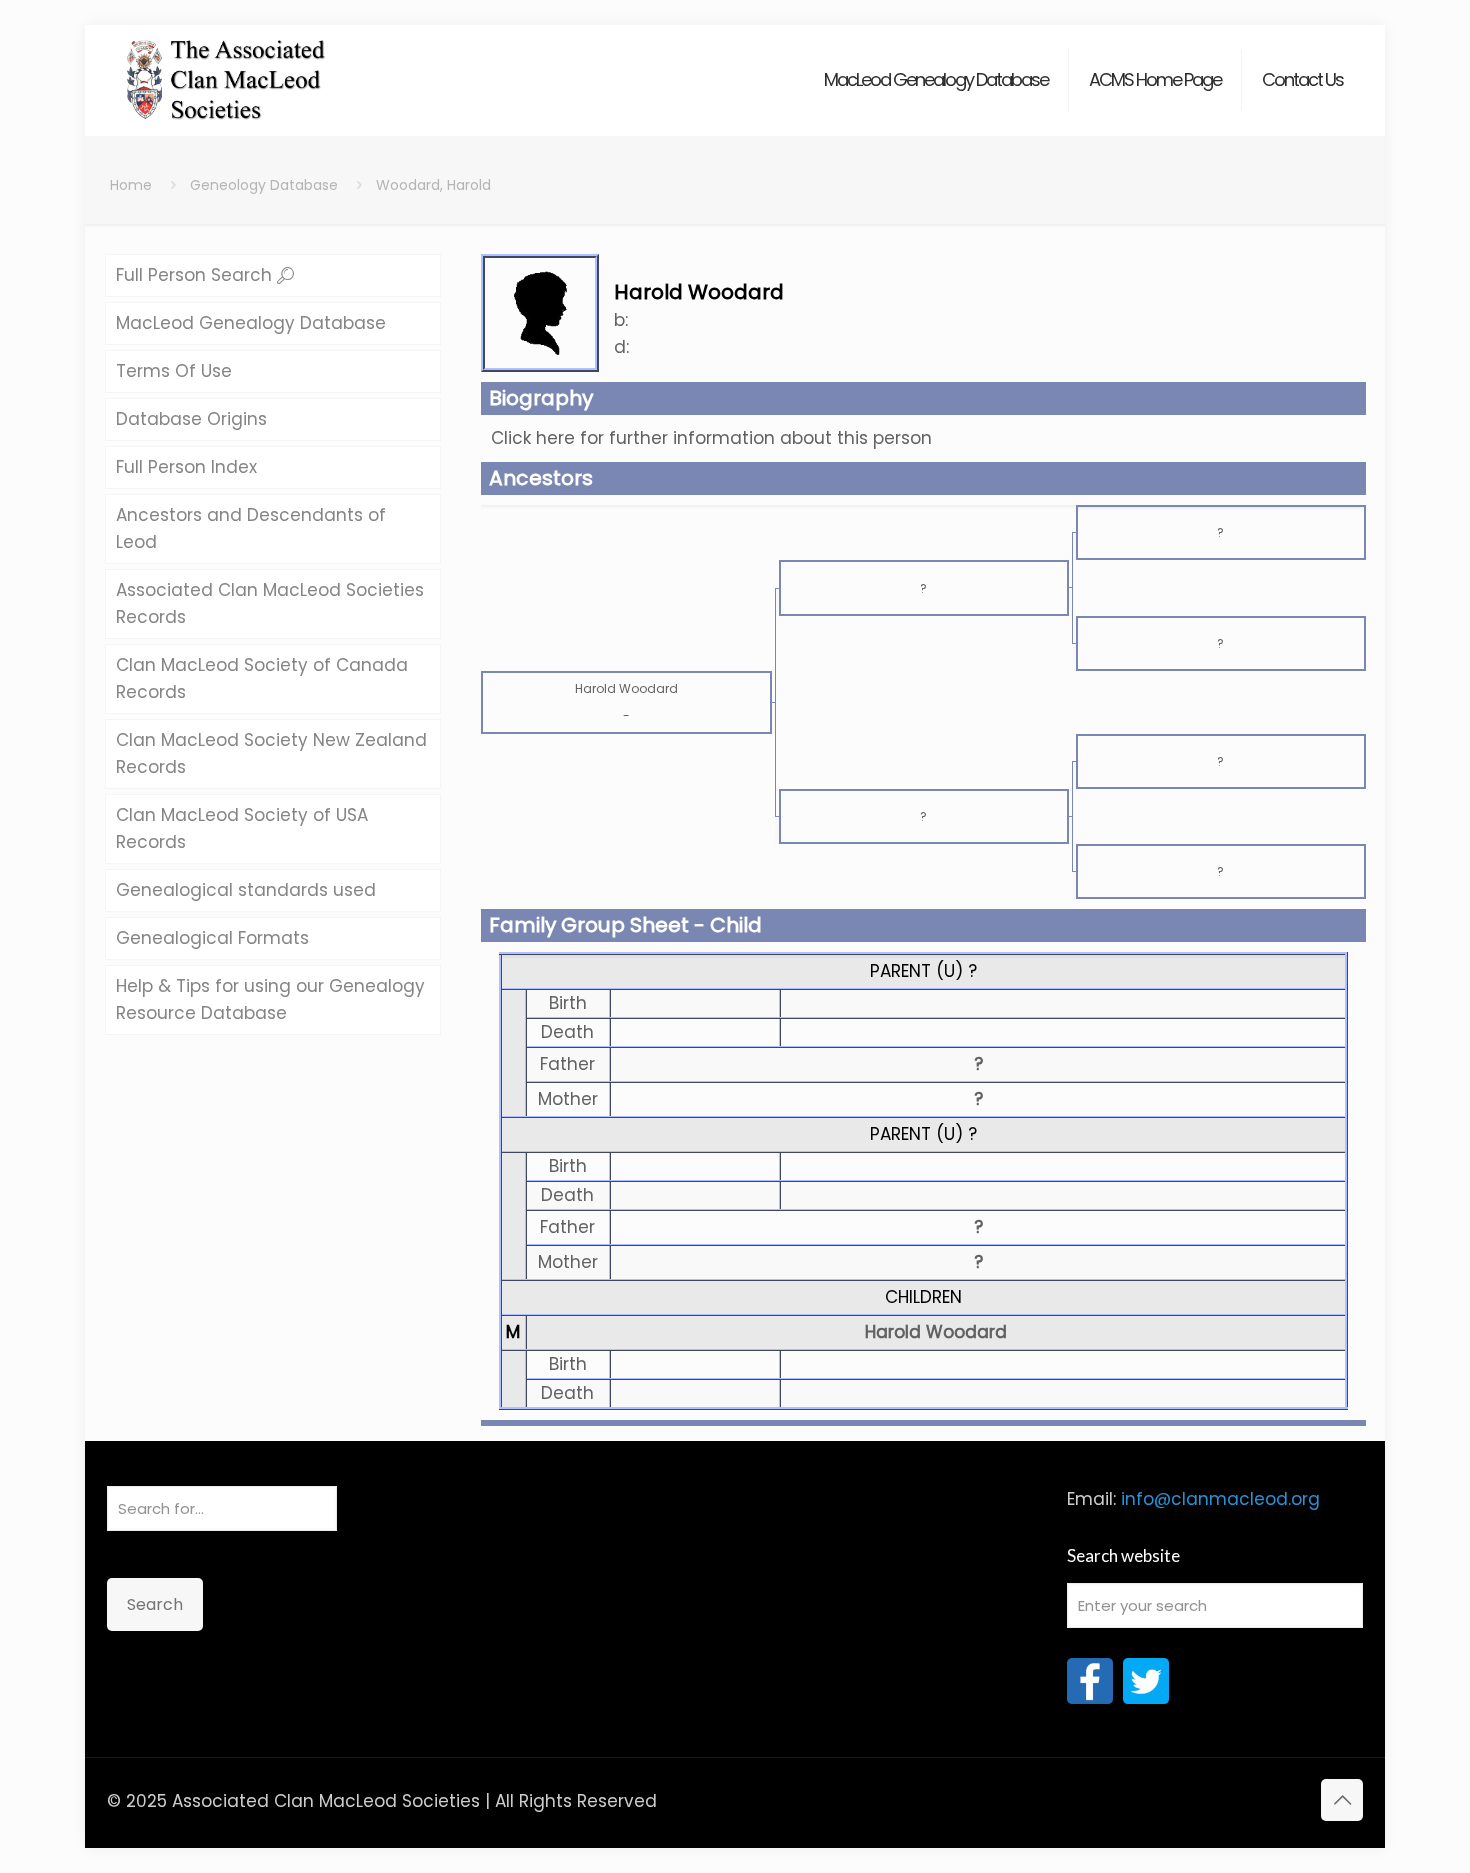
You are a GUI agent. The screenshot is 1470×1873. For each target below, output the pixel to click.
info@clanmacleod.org (1220, 1499)
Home (131, 185)
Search (155, 1604)
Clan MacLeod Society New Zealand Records (271, 753)
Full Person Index (186, 467)
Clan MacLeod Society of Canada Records (262, 678)
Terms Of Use (174, 371)
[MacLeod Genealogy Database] (226, 70)
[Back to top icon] (1342, 1800)
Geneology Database (264, 185)
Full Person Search (196, 275)
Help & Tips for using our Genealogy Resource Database (270, 999)
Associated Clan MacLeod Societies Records (270, 603)
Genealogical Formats (212, 938)
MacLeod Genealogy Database (251, 323)
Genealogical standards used (246, 890)
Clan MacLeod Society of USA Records (242, 828)
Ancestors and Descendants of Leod (251, 528)
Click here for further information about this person (711, 438)
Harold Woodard (936, 1332)
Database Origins (191, 419)
